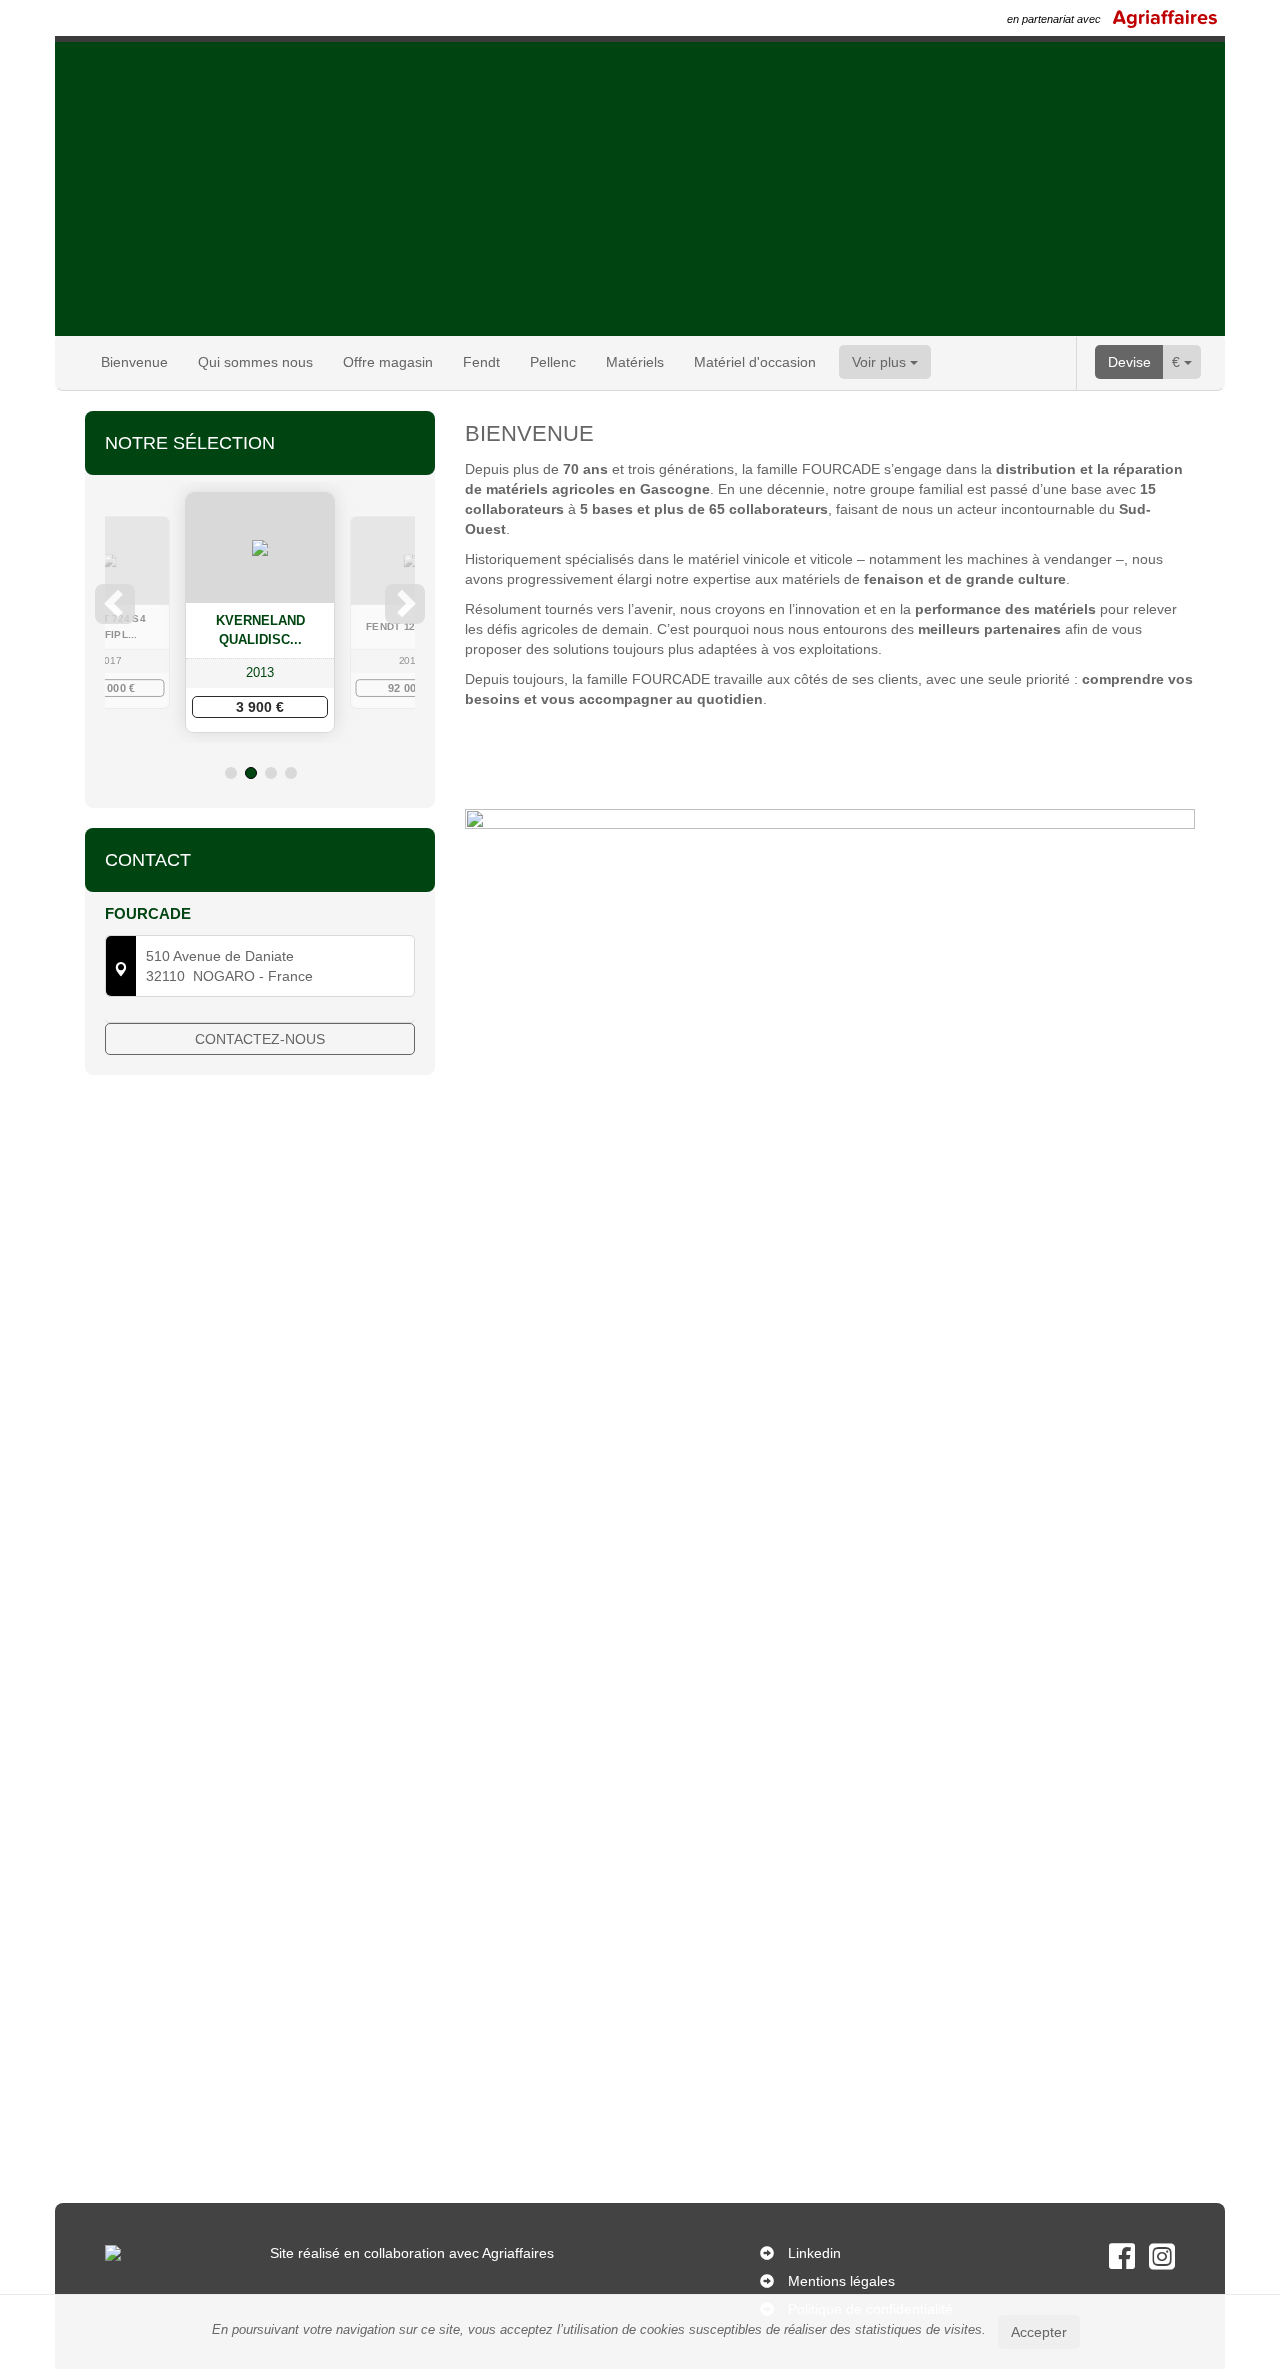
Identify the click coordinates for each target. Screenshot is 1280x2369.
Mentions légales (841, 2281)
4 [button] (291, 773)
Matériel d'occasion (755, 362)
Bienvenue (134, 362)
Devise (1129, 362)
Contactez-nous (260, 1039)
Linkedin (814, 2253)
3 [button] (271, 773)
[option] (285, 612)
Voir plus (881, 362)
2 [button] (251, 773)
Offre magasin (388, 362)
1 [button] (231, 773)
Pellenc (553, 362)
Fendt (481, 362)
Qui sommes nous (255, 362)
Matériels (635, 362)
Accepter (1039, 2332)
